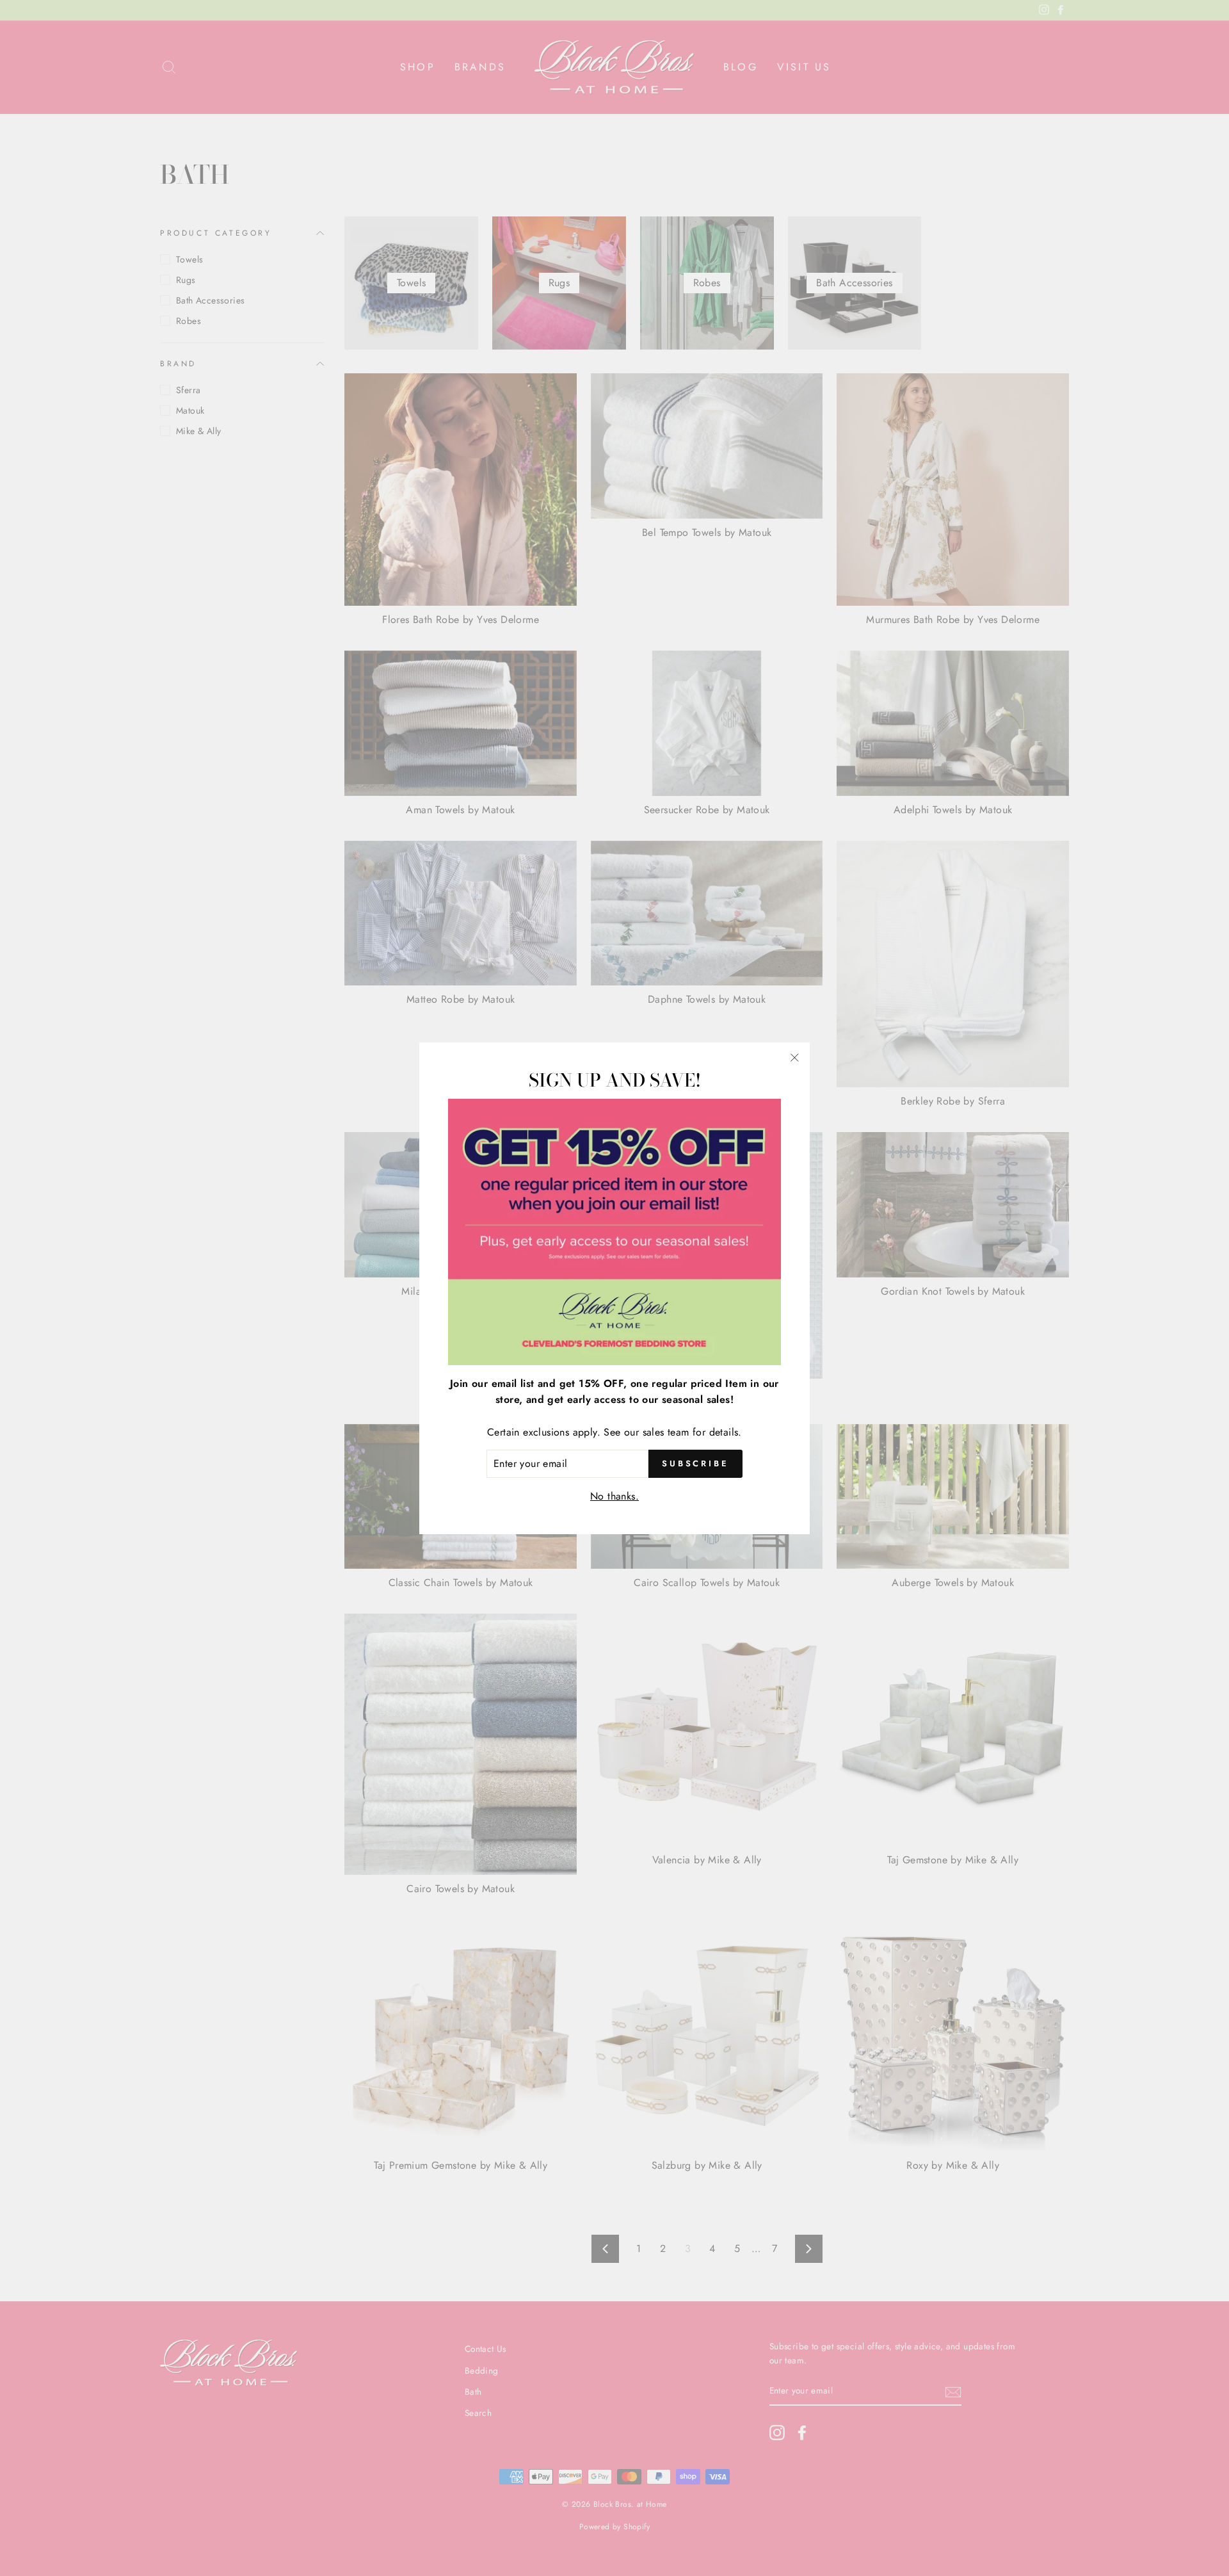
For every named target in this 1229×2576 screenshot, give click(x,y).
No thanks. (614, 1495)
